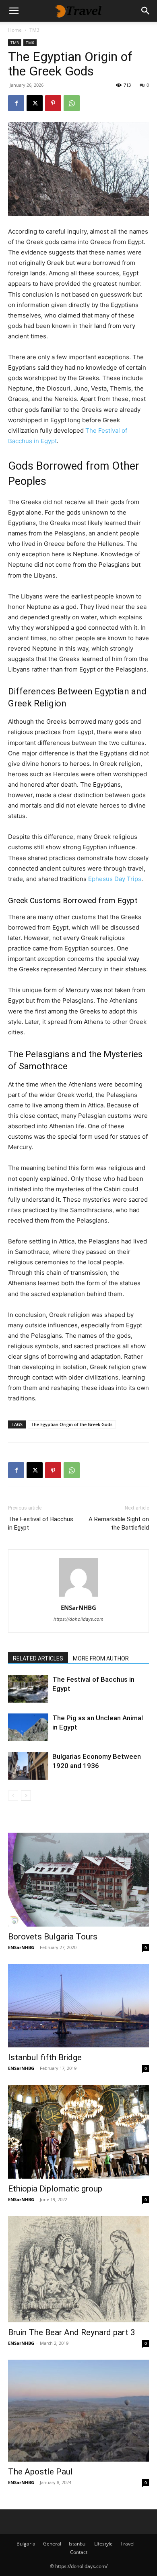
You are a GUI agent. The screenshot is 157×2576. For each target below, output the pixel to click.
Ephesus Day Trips (115, 879)
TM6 (30, 43)
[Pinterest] (53, 103)
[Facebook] (16, 103)
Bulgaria (26, 2544)
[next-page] (26, 1796)
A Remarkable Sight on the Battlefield (119, 1523)
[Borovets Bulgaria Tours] (78, 1880)
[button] (14, 11)
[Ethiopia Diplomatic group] (78, 2132)
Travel (127, 2544)
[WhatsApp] (72, 103)
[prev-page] (13, 1796)
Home (15, 30)
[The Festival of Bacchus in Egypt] (28, 1689)
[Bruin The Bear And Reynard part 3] (78, 2269)
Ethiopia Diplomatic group (55, 2189)
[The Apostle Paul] (78, 2411)
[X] (35, 103)
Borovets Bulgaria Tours (53, 1937)
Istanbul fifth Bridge (45, 2057)
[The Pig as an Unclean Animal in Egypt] (28, 1727)
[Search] (146, 11)
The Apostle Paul (40, 2472)
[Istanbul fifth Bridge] (78, 2006)
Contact (79, 2552)
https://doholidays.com (78, 1619)
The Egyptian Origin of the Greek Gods (72, 1424)
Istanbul (78, 2544)
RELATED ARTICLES (38, 1658)
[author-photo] (78, 1596)
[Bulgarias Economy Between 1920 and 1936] (28, 1766)
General (52, 2544)
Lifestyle (103, 2544)
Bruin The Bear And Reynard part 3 (72, 2332)
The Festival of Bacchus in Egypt (41, 1523)
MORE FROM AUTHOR (101, 1658)
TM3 (34, 30)
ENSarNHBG (78, 1607)
